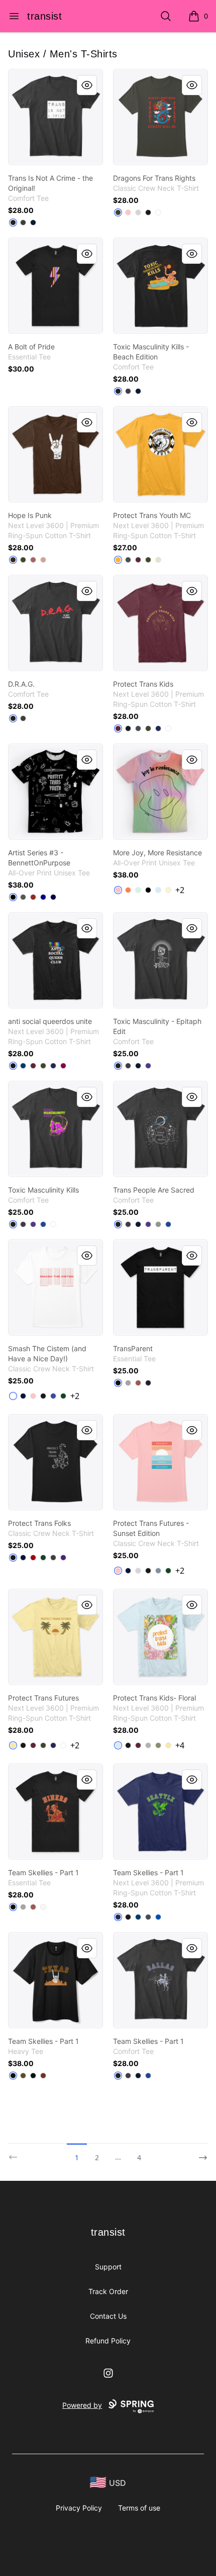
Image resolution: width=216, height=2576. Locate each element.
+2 (180, 890)
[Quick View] (87, 85)
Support (108, 2267)
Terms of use (139, 2508)
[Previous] (16, 2153)
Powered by (82, 2405)
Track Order (108, 2291)
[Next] (200, 2153)
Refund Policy (108, 2341)
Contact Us (108, 2316)
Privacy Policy (79, 2508)
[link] (56, 117)
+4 (180, 1745)
